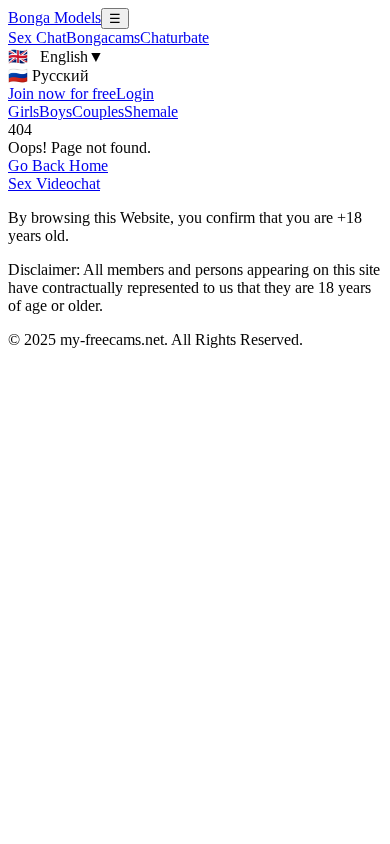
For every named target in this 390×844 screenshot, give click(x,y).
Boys (55, 111)
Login (135, 93)
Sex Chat (37, 37)
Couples (98, 111)
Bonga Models (54, 17)
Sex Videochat (54, 183)
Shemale (151, 111)
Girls (23, 111)
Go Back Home (58, 165)
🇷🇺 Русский (48, 75)
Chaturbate (174, 37)
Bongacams (103, 37)
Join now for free (62, 93)
